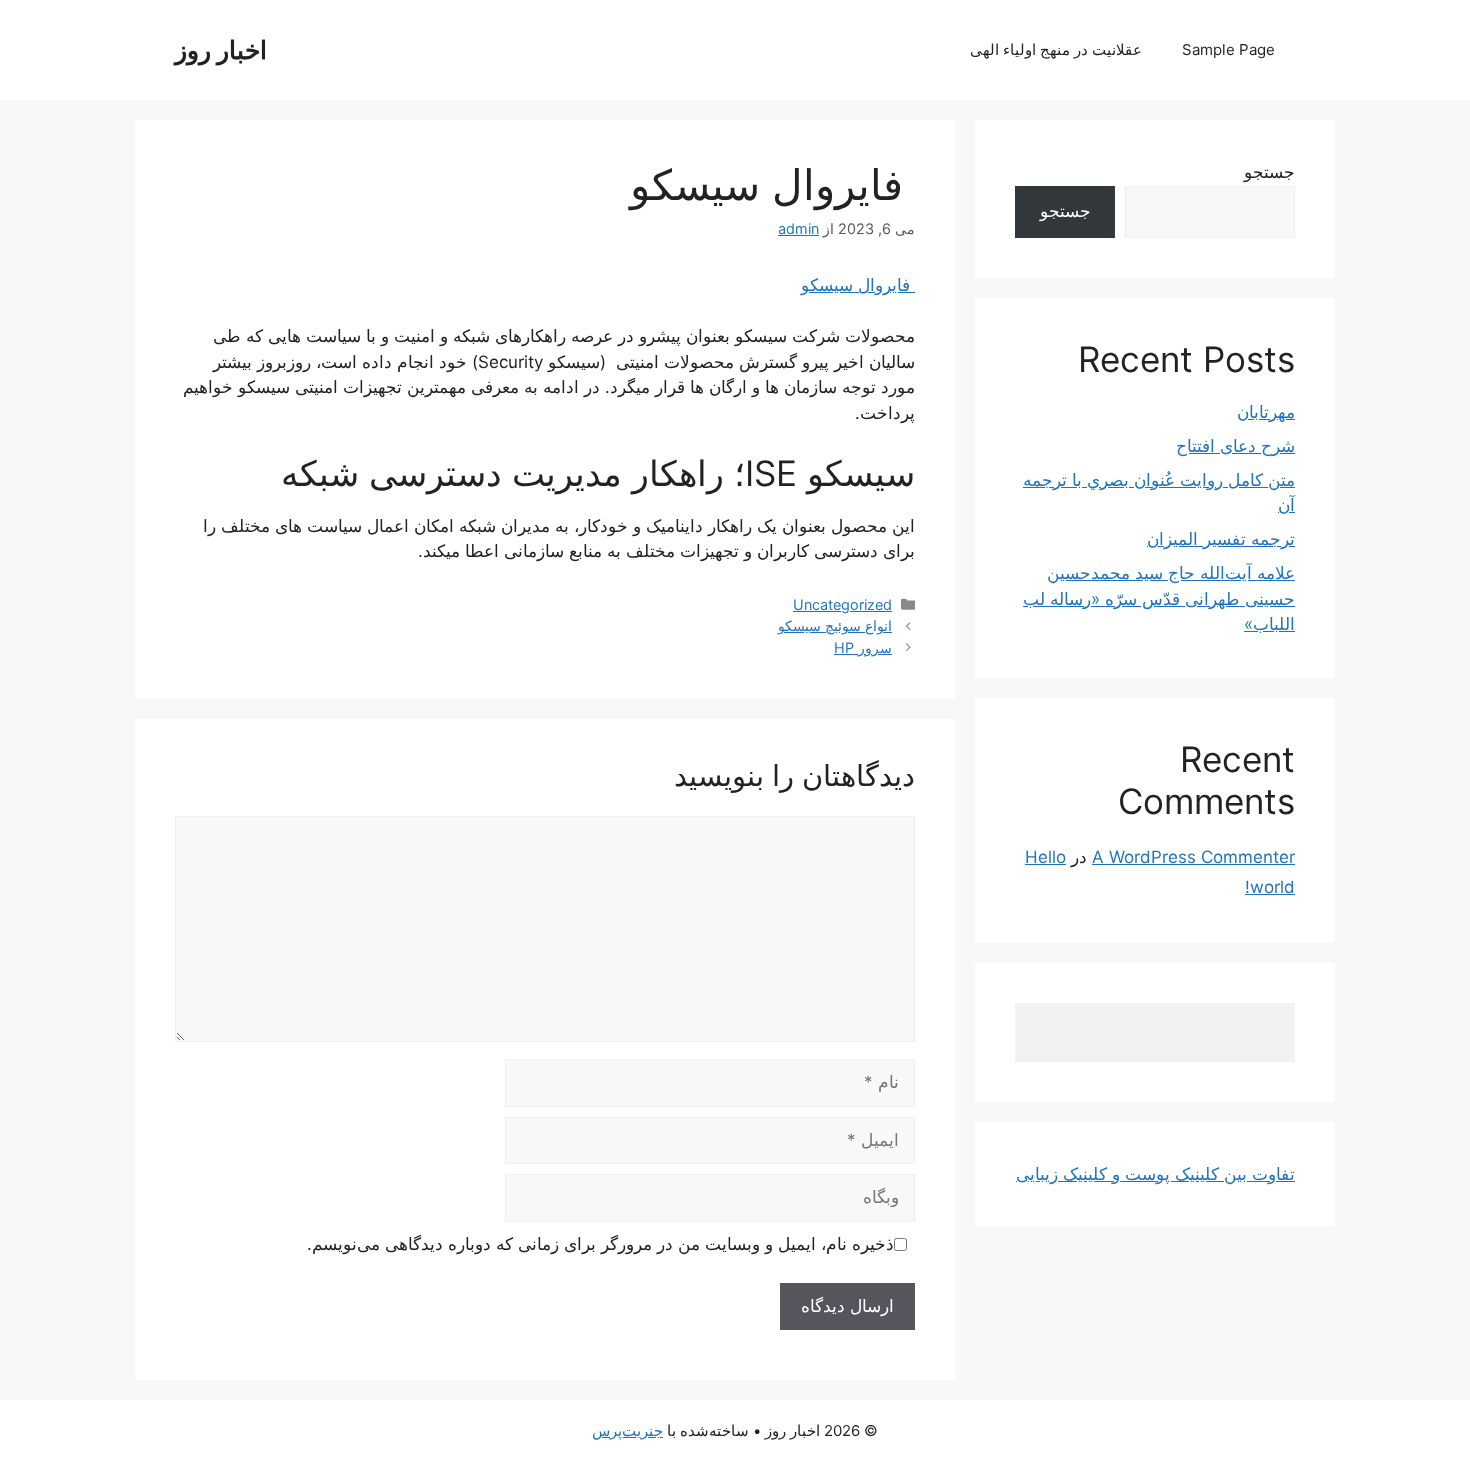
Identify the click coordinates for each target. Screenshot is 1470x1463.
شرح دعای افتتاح (1235, 446)
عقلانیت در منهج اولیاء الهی (1056, 49)
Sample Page (1228, 49)
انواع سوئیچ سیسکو (835, 625)
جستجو (1269, 172)
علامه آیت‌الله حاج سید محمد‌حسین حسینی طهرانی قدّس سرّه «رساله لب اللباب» (1159, 598)
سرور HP (863, 647)
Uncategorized (842, 604)
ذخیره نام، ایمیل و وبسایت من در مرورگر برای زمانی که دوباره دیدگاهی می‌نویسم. (600, 1244)
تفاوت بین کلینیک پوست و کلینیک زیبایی (1155, 1174)
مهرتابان (1266, 412)
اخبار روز (221, 50)
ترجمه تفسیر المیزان (1221, 539)
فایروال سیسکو (858, 285)
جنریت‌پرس (627, 1430)
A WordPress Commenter (1193, 857)
